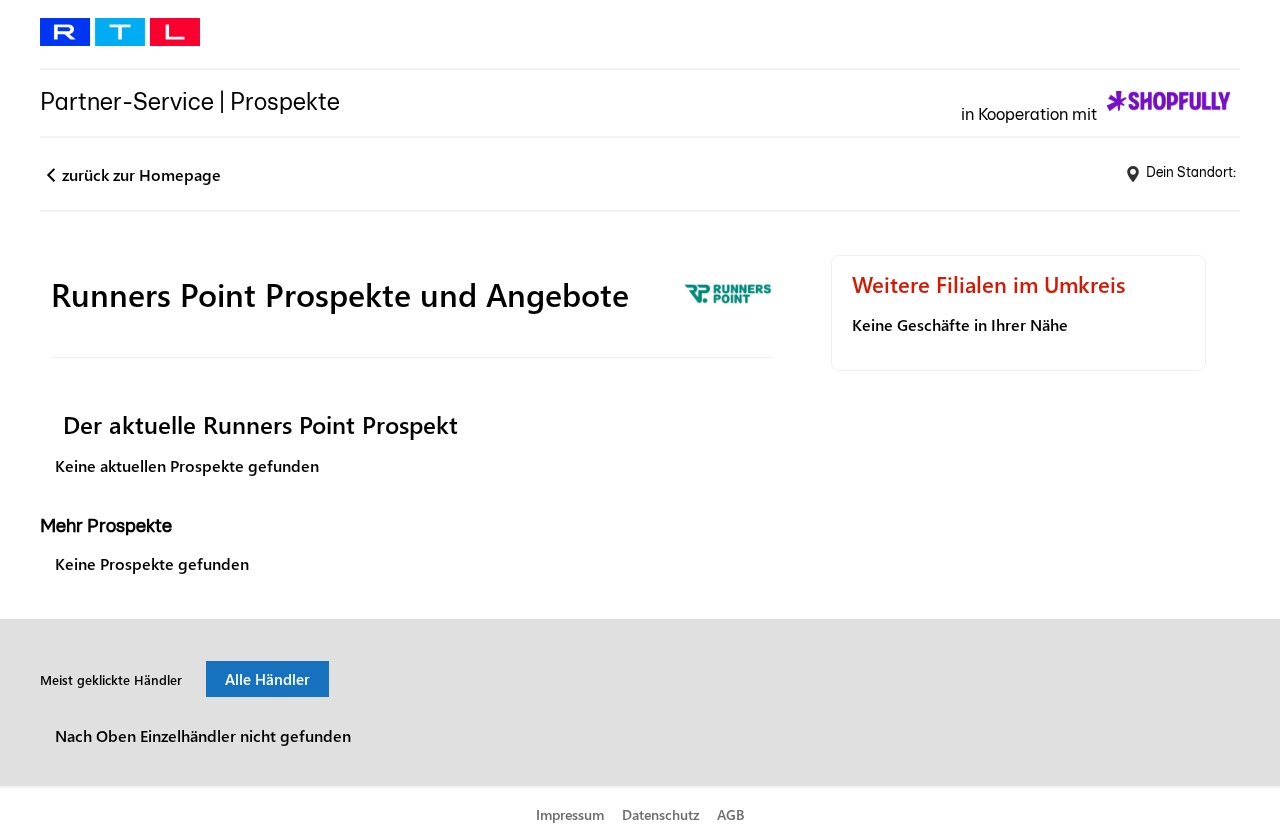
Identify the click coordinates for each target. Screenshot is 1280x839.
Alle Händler (267, 679)
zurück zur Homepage (141, 174)
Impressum (570, 814)
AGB (730, 814)
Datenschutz (661, 814)
